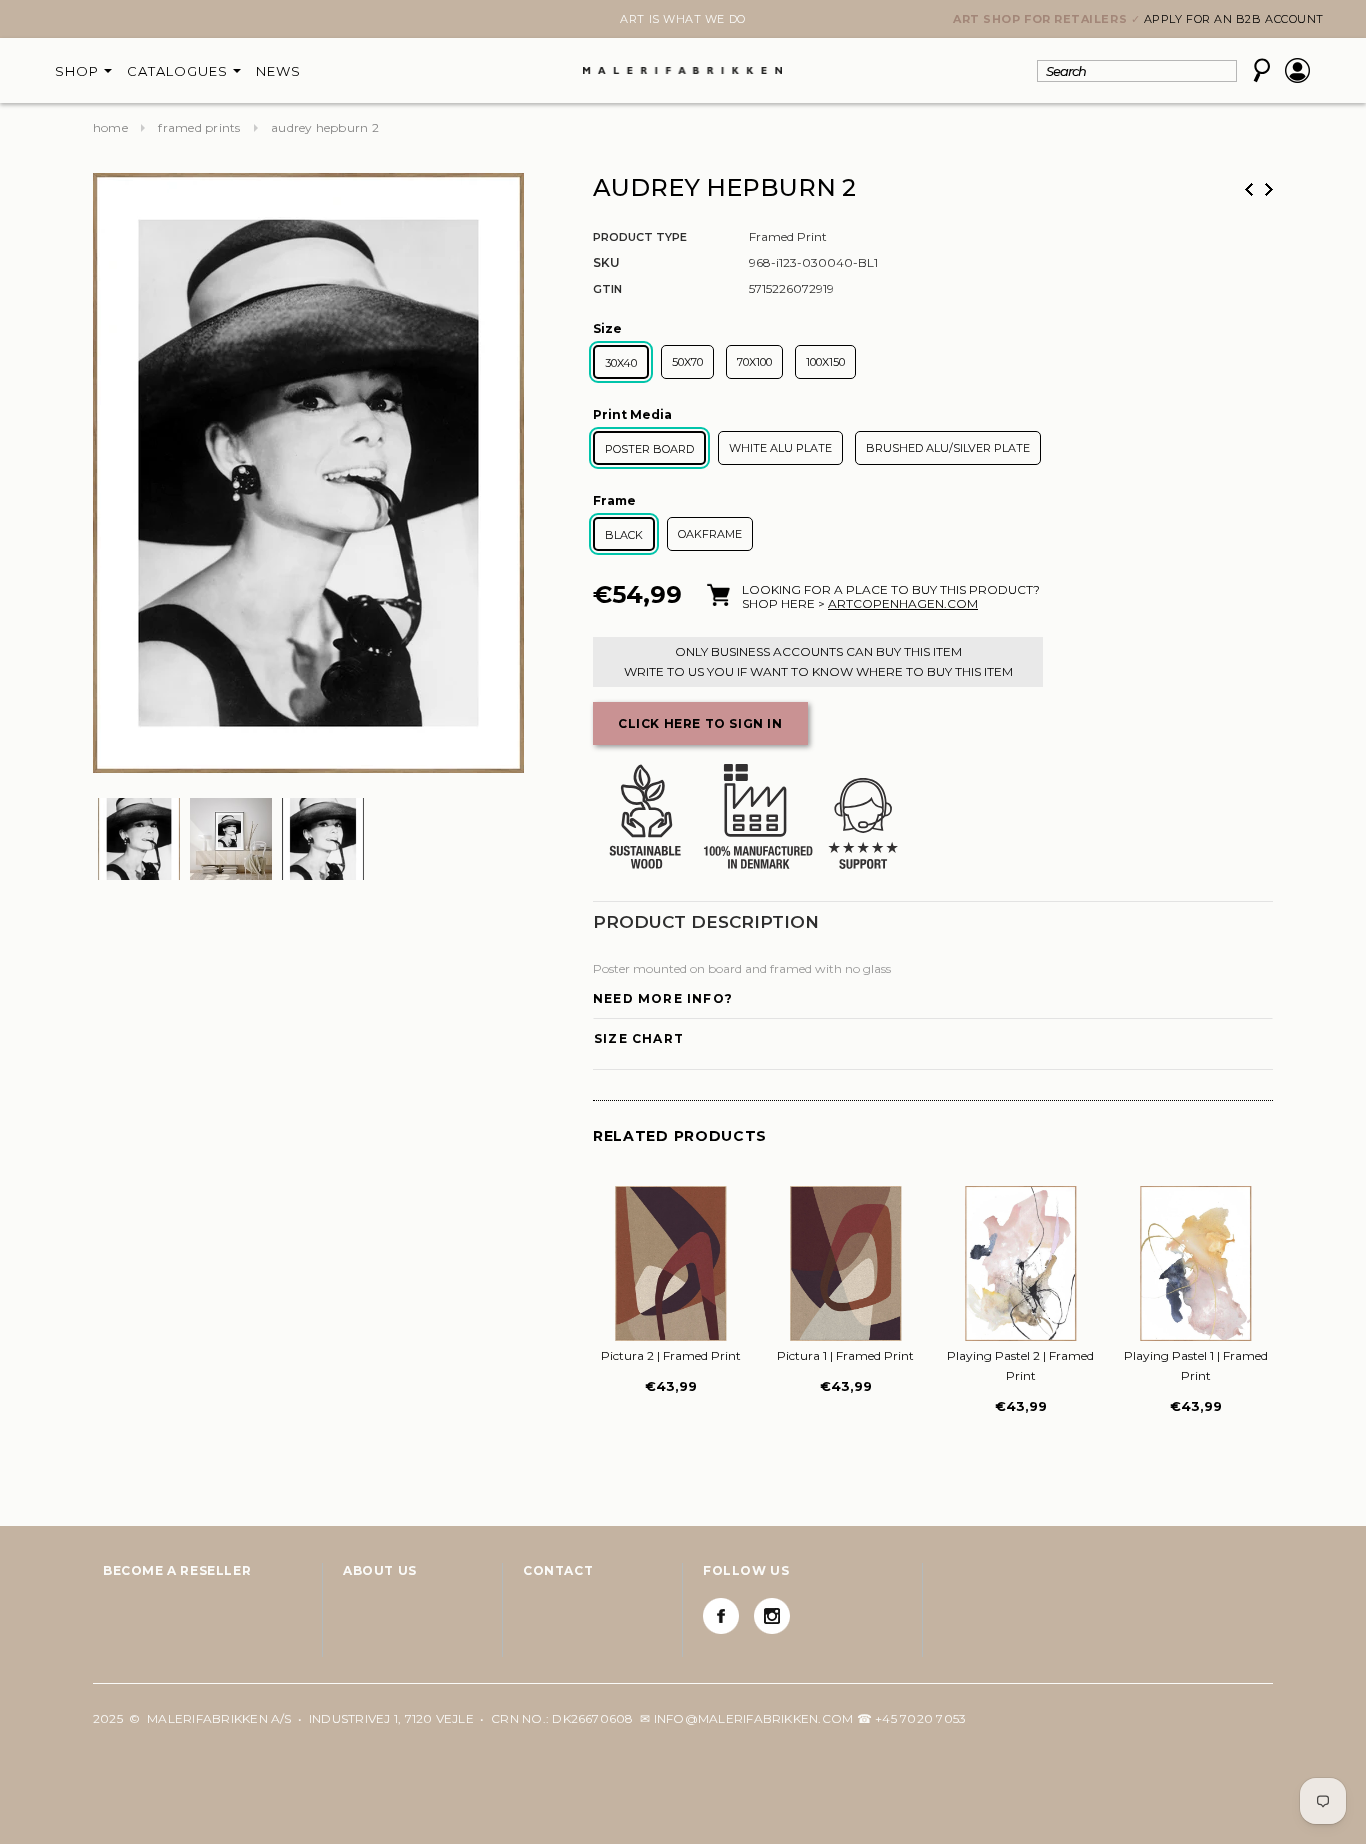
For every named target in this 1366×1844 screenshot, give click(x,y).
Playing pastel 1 (1196, 1365)
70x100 (754, 362)
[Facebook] (721, 1616)
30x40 (621, 363)
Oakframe (710, 534)
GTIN (607, 289)
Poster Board (649, 449)
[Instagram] (772, 1616)
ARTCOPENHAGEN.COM (903, 603)
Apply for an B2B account (1234, 19)
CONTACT (558, 1570)
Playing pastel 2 (1020, 1365)
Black (624, 535)
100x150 (825, 362)
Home (110, 127)
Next (105, 21)
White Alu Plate (780, 448)
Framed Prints (199, 127)
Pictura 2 (671, 1355)
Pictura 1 (845, 1355)
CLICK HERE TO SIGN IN (700, 723)
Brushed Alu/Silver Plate (948, 448)
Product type (640, 237)
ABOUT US (380, 1570)
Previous (1249, 189)
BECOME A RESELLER (177, 1570)
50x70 (687, 362)
